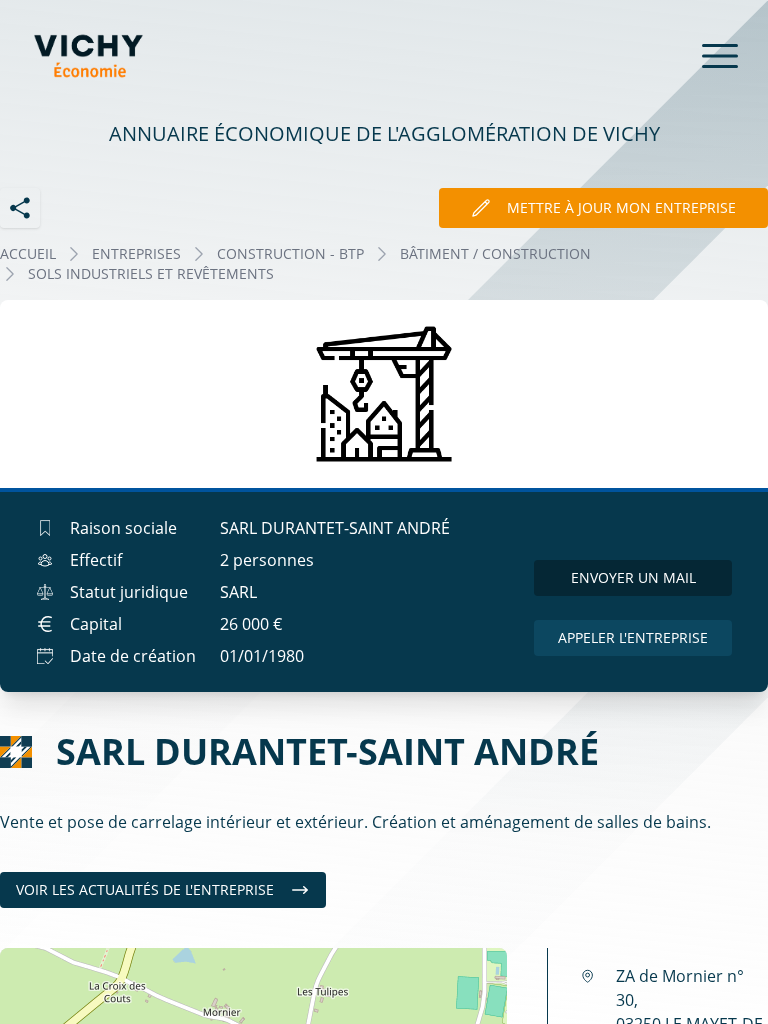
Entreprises (136, 253)
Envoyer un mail (633, 577)
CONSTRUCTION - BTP (290, 253)
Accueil (28, 253)
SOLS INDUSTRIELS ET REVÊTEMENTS (151, 273)
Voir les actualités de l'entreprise (145, 889)
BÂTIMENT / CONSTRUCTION (495, 253)
